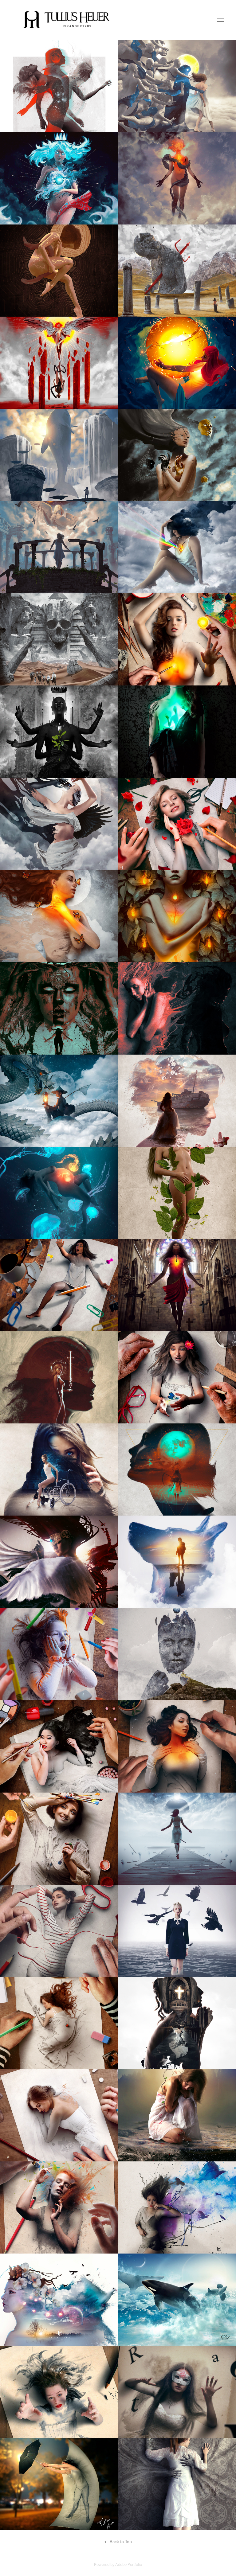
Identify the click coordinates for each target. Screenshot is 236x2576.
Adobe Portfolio (129, 2564)
